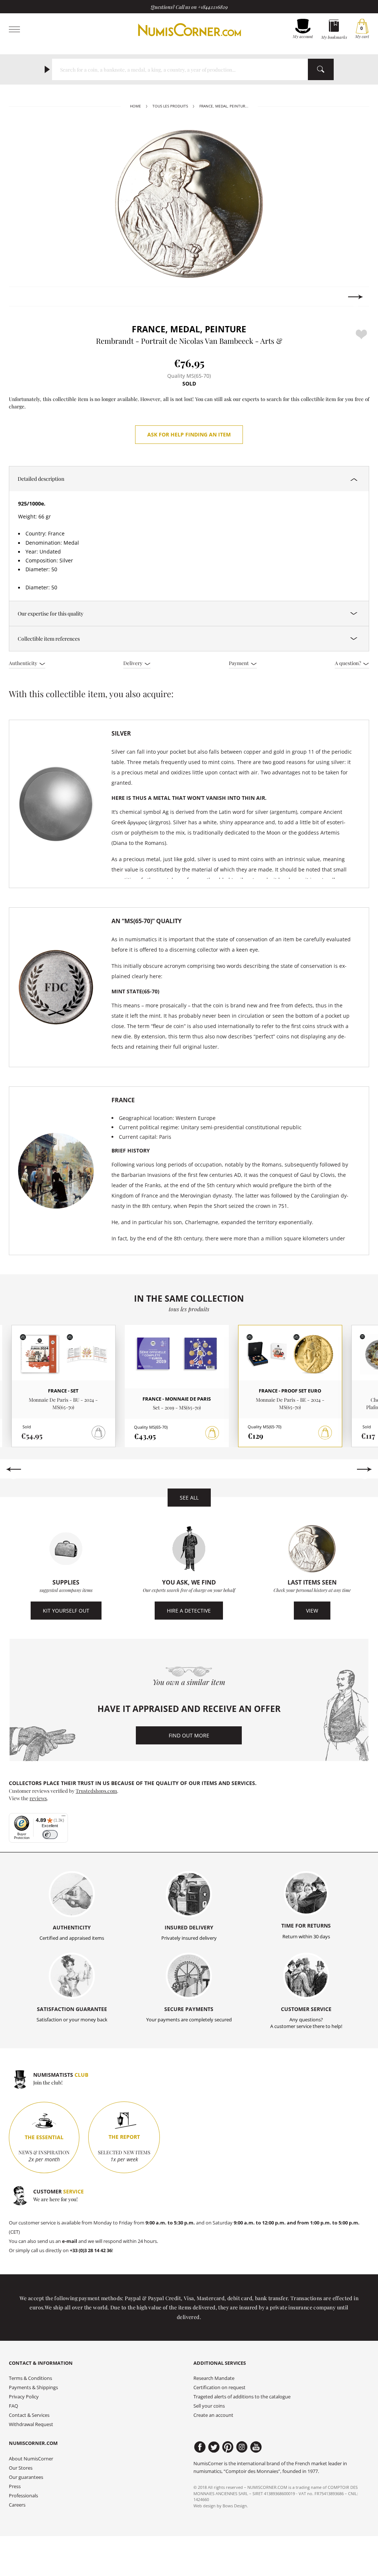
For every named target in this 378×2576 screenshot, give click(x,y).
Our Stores (21, 2468)
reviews (38, 1798)
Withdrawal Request (31, 2424)
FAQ (13, 2406)
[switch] (50, 1835)
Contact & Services (29, 2415)
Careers (17, 2505)
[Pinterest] (228, 2447)
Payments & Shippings (33, 2387)
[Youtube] (256, 2447)
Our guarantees (26, 2477)
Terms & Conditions (30, 2378)
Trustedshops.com (96, 1791)
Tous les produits (170, 106)
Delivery (133, 663)
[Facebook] (200, 2447)
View (312, 1611)
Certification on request (219, 2387)
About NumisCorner (31, 2459)
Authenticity (24, 663)
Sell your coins (209, 2406)
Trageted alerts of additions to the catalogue (242, 2397)
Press (15, 2486)
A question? (348, 663)
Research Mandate (214, 2378)
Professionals (23, 2496)
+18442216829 (213, 7)
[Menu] (63, 1818)
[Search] (321, 69)
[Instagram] (242, 2447)
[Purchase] (212, 1433)
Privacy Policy (24, 2397)
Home (135, 106)
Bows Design (235, 2506)
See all (189, 1498)
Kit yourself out (66, 1611)
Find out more (189, 1735)
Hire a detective (189, 1611)
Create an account (213, 2415)
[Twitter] (214, 2447)
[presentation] (22, 297)
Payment (239, 663)
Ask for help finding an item (189, 434)
